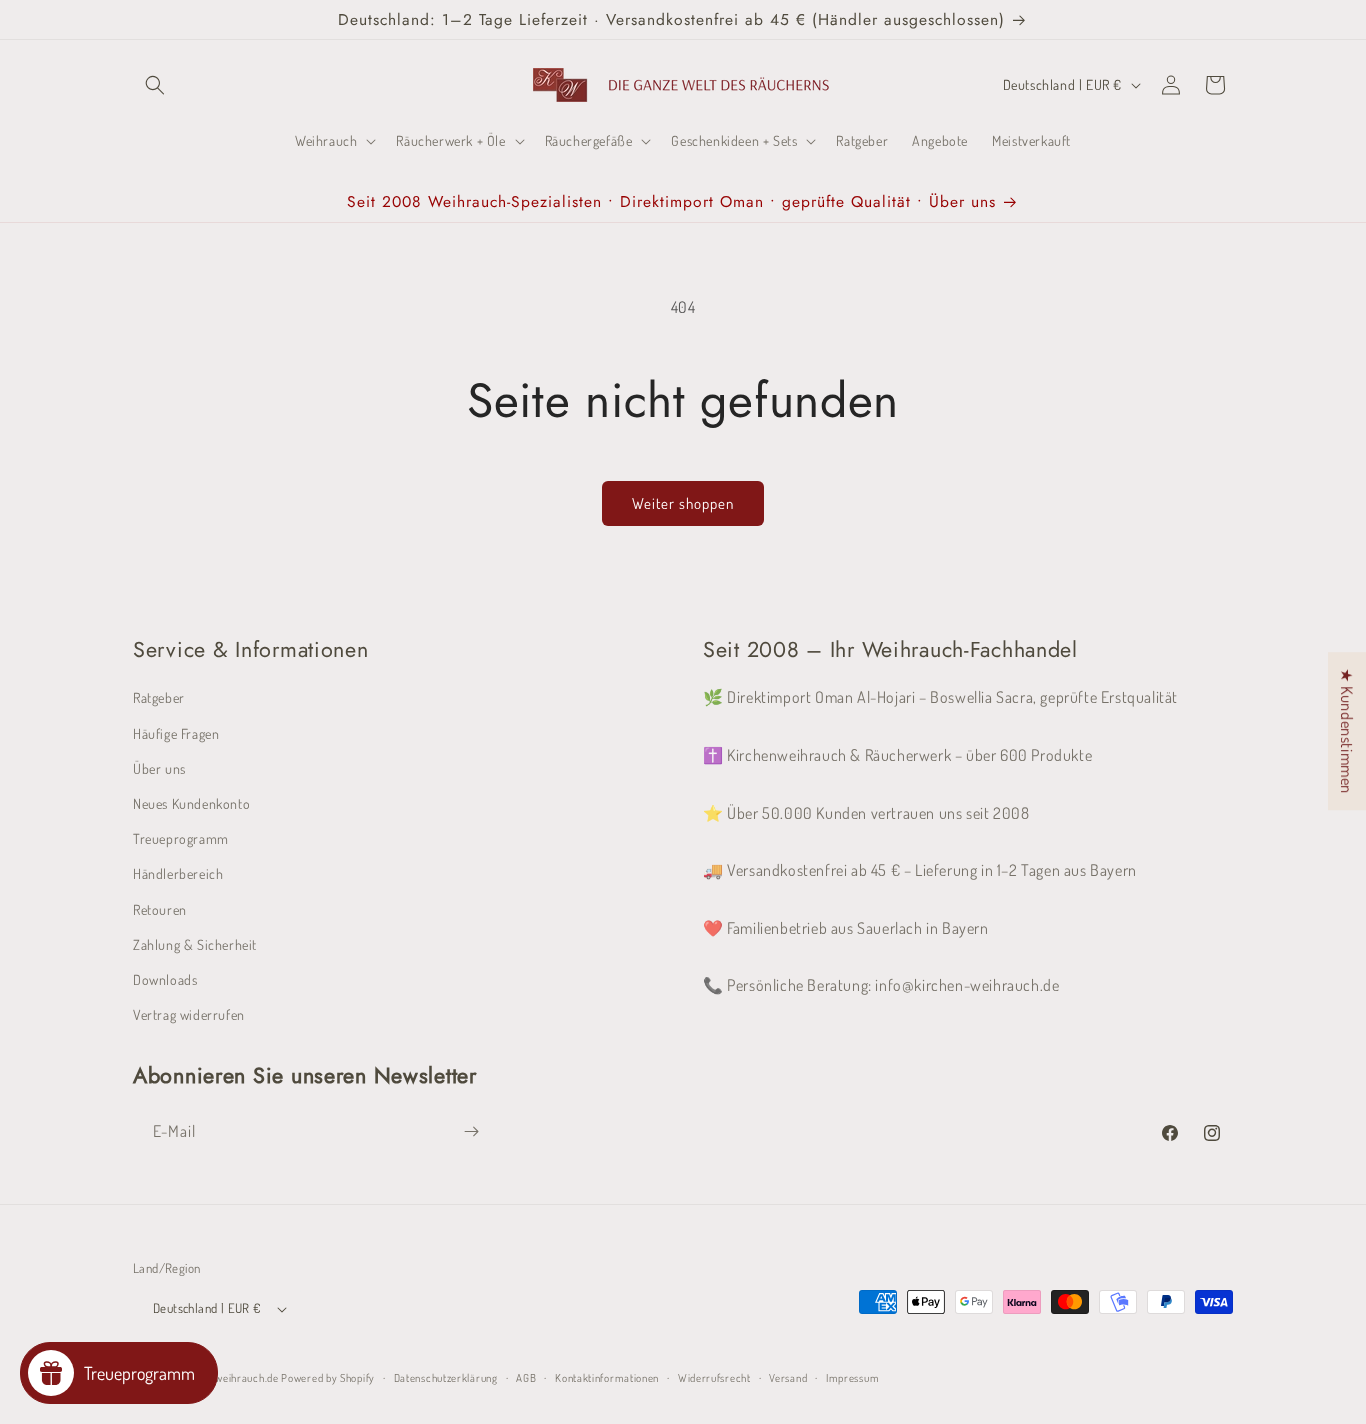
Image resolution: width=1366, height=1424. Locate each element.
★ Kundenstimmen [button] (1347, 731)
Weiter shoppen (683, 503)
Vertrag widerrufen (189, 1014)
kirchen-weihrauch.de (227, 1378)
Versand (788, 1378)
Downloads (165, 979)
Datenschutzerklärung (446, 1378)
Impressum (852, 1378)
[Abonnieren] (471, 1131)
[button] (155, 85)
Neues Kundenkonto (191, 803)
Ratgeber (159, 697)
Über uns (159, 768)
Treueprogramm (181, 838)
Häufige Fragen (176, 733)
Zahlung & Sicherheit (195, 944)
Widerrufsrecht (714, 1378)
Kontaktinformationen (607, 1378)
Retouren (160, 909)
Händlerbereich (178, 873)
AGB (526, 1378)
